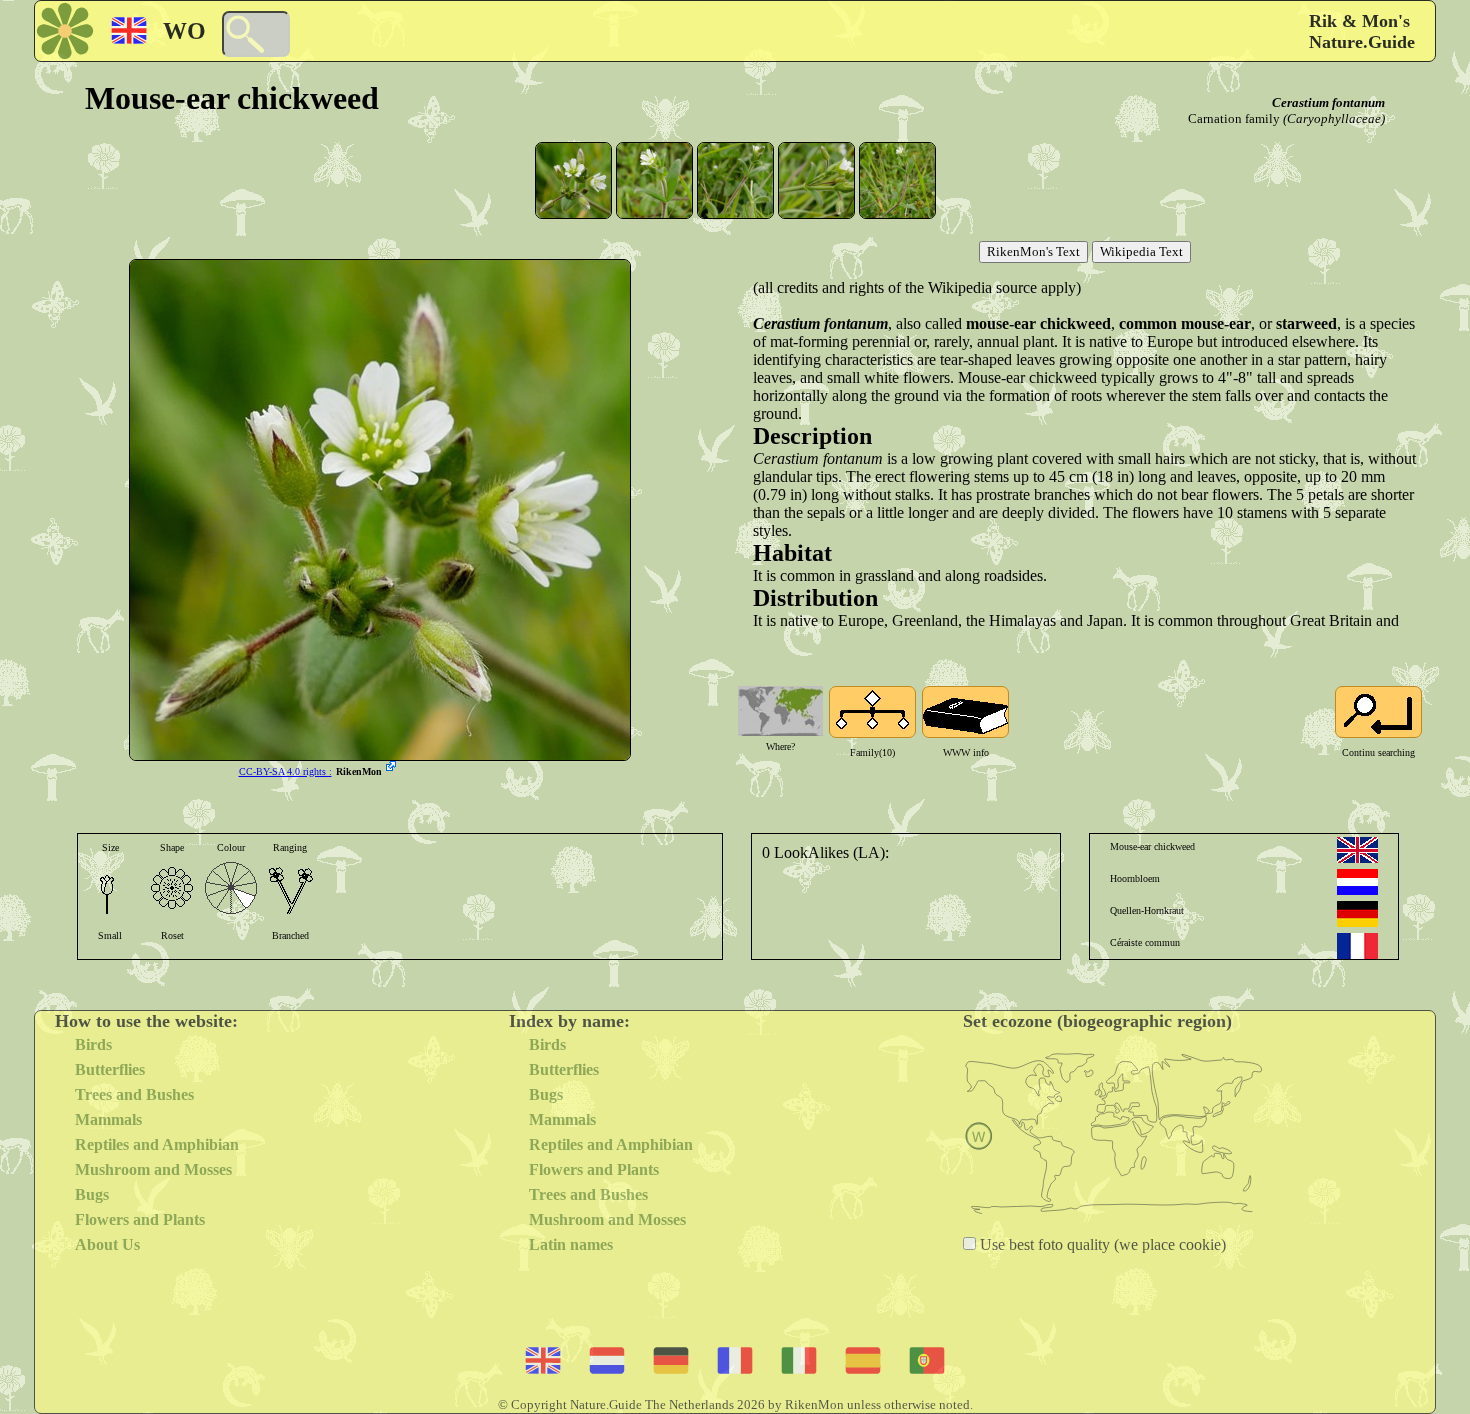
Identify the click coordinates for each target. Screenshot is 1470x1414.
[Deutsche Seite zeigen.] (1357, 914)
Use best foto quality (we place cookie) (1101, 1244)
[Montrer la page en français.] (1357, 946)
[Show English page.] (1357, 850)
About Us (107, 1244)
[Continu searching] (1378, 712)
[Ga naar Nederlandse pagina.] (1357, 882)
